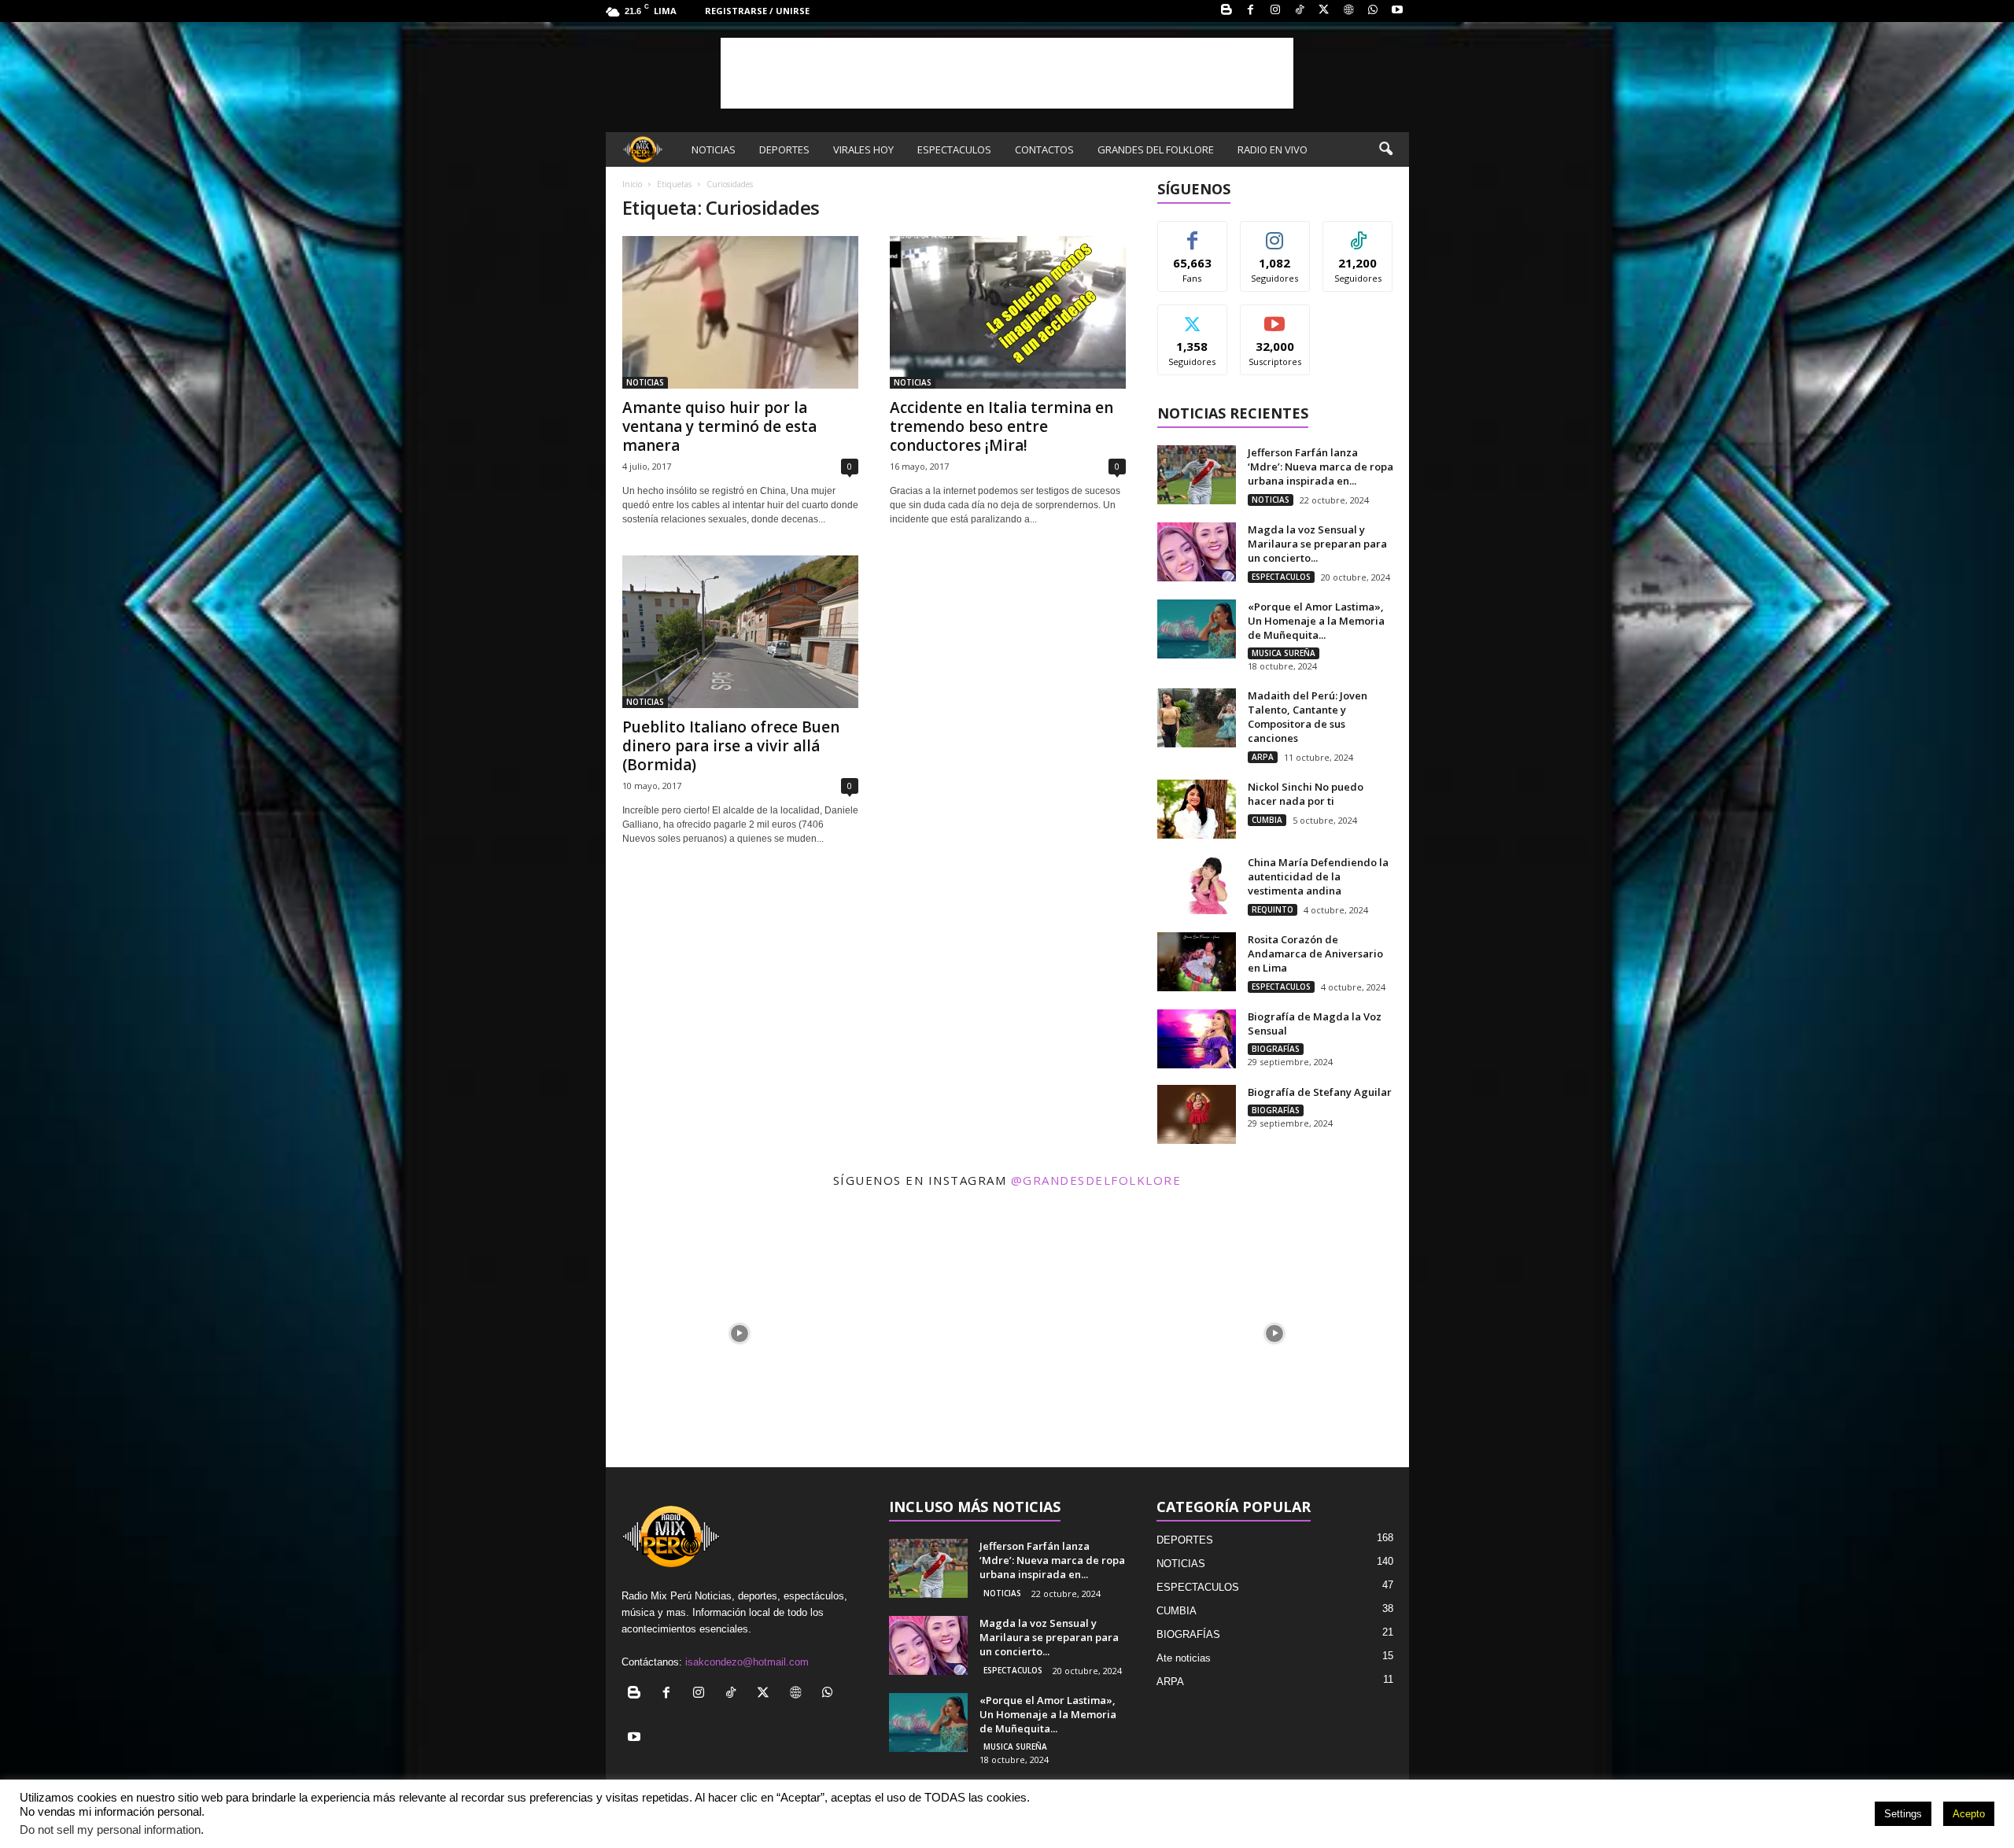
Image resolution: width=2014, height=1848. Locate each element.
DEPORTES (784, 149)
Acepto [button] (1969, 1814)
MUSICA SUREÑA (1284, 653)
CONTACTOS (1044, 149)
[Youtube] (1397, 11)
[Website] (1348, 11)
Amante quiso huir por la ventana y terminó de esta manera (719, 426)
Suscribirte (1275, 317)
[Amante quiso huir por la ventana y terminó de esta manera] (740, 312)
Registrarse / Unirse (757, 11)
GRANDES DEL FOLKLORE (1156, 149)
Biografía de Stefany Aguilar (1320, 1092)
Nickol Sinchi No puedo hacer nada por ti (1306, 794)
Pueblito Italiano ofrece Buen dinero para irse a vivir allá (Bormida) (731, 746)
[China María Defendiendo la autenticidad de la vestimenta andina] (1197, 885)
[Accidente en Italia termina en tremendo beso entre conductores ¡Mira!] (1008, 312)
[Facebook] (1251, 11)
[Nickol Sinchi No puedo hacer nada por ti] (1197, 809)
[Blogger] (1226, 11)
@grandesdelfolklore (1096, 1180)
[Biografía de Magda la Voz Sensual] (1197, 1039)
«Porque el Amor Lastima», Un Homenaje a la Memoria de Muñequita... (1316, 621)
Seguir (1275, 233)
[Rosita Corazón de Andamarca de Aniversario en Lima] (1197, 962)
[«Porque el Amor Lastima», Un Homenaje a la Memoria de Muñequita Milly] (1197, 629)
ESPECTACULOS (954, 149)
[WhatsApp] (1373, 11)
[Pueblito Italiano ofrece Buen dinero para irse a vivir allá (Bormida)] (740, 632)
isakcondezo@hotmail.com (747, 1662)
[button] (1385, 149)
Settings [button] (1903, 1814)
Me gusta (1192, 233)
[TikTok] (1300, 11)
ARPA (1263, 757)
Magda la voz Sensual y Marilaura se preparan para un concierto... (1317, 544)
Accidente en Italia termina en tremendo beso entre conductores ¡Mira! (1001, 426)
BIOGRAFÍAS (1276, 1049)
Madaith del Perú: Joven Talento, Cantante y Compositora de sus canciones (1308, 717)
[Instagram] (1275, 11)
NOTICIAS (714, 149)
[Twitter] (1324, 11)
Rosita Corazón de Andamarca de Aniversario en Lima (1315, 954)
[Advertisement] (1007, 73)
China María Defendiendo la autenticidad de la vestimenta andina (1318, 876)
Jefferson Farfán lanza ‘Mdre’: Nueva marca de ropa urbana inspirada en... (1321, 467)
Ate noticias (1184, 1658)
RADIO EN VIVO (1273, 149)
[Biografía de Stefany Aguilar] (1197, 1114)
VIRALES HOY (863, 149)
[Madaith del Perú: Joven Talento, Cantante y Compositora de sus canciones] (1197, 718)
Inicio (632, 184)
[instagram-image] (740, 1333)
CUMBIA (1267, 820)
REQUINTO (1273, 909)
